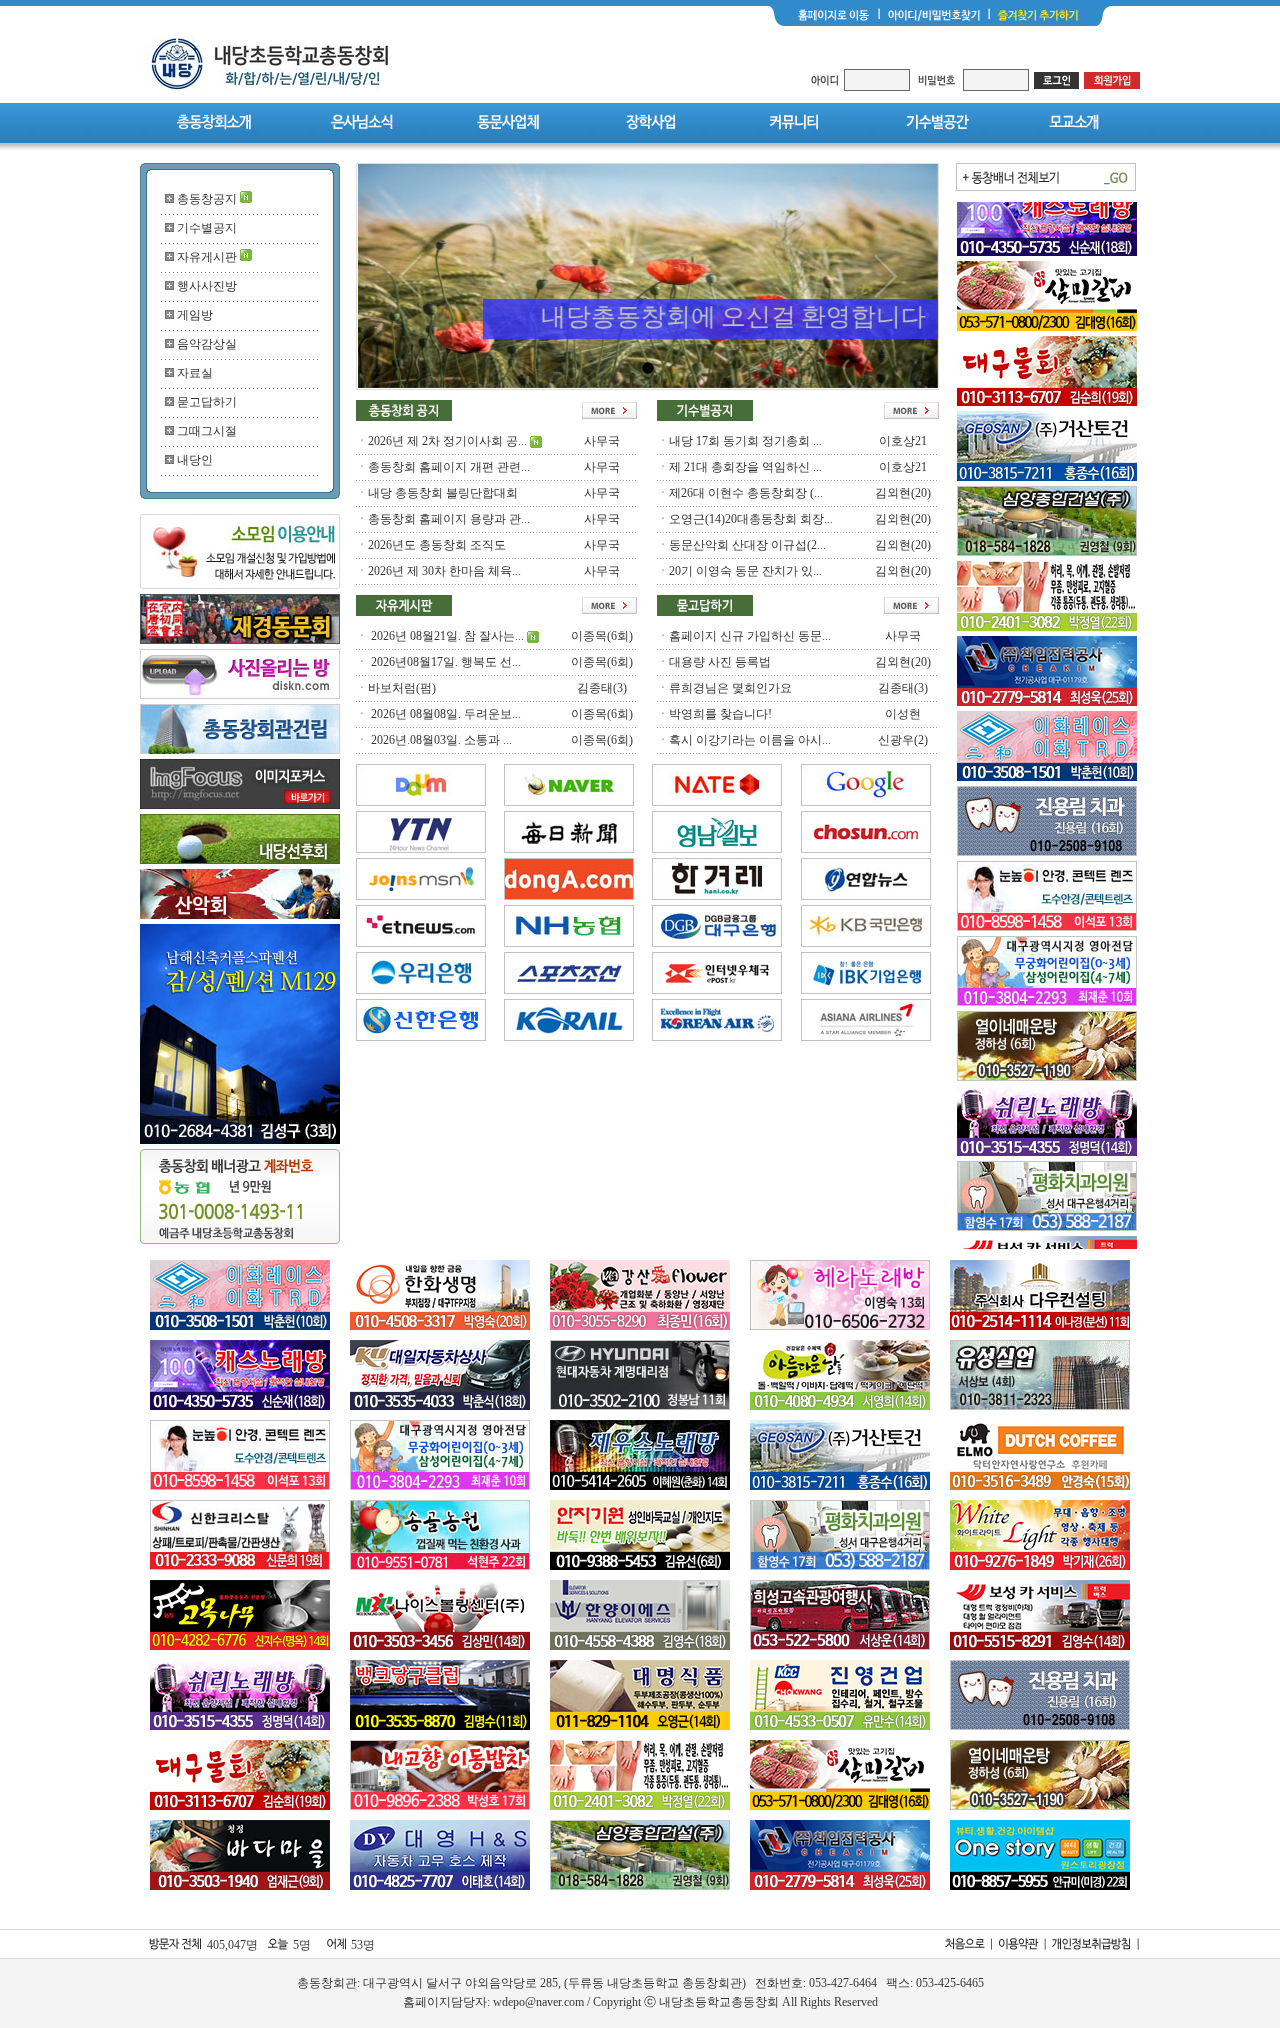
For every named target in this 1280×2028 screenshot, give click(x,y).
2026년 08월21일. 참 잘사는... (446, 636)
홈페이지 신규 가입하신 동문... (750, 636)
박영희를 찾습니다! (720, 714)
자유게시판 (207, 257)
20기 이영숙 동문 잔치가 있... (745, 571)
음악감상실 (207, 344)
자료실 (195, 373)
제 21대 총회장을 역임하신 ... (745, 467)
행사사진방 (207, 286)
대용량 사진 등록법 (720, 662)
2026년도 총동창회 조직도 (437, 545)
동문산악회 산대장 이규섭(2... (747, 545)
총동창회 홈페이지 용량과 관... (449, 519)
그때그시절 (207, 431)
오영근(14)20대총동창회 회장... (751, 519)
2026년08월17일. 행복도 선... (444, 662)
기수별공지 (207, 228)
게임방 (195, 315)
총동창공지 (207, 199)
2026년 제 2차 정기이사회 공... (447, 441)
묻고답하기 (207, 402)
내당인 (195, 460)
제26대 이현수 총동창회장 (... (746, 493)
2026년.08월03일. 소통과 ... (440, 740)
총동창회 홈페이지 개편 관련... (449, 467)
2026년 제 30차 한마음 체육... (444, 571)
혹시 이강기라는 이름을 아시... (750, 740)
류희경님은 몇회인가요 (730, 688)
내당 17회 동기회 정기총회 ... (745, 441)
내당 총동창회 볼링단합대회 (443, 493)
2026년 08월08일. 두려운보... (444, 714)
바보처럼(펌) (402, 688)
